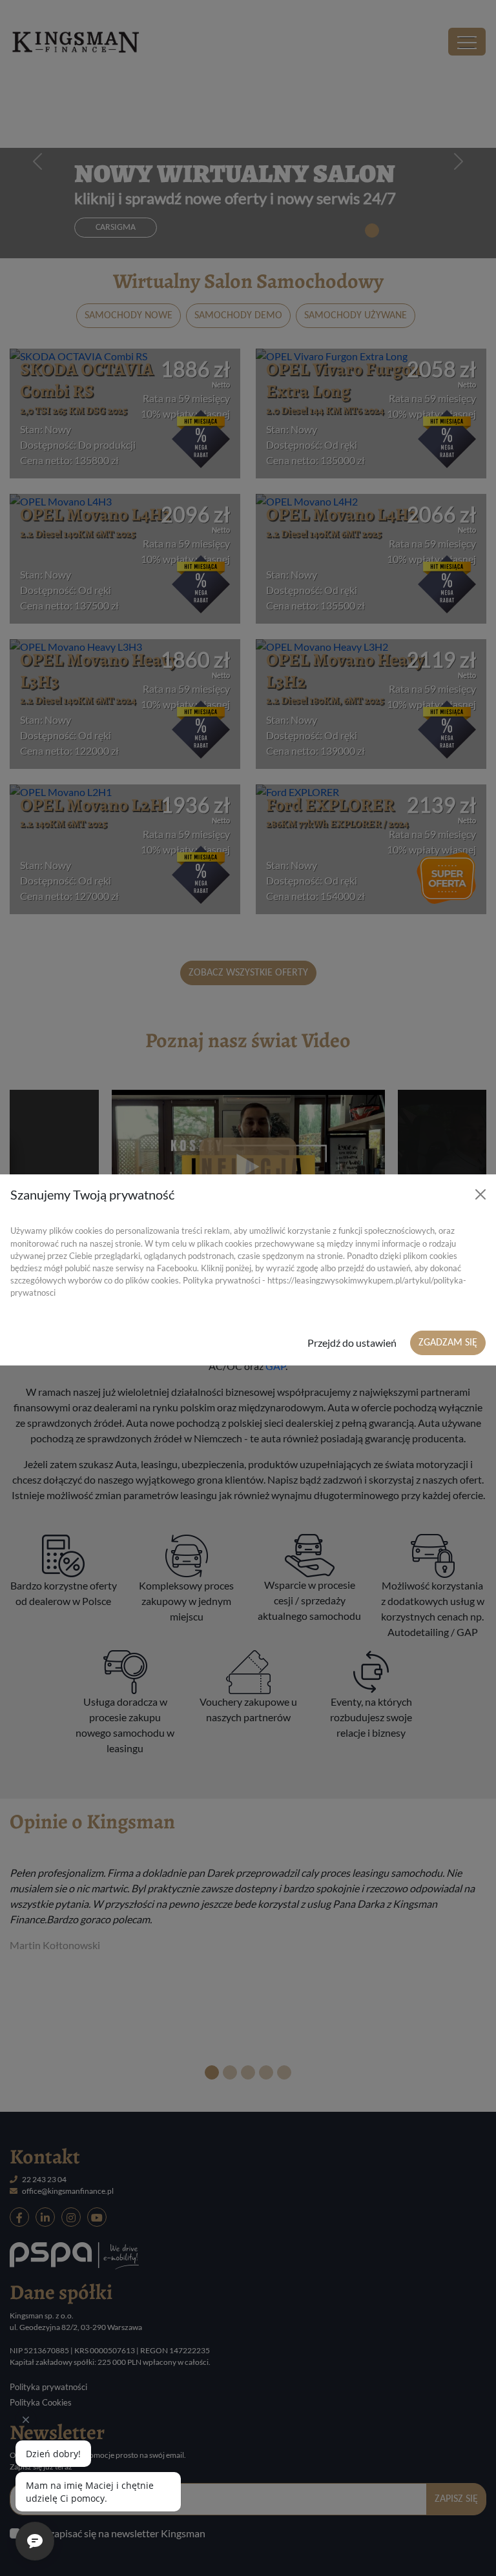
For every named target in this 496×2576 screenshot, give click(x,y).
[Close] (480, 1194)
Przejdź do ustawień (352, 1343)
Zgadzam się (448, 1343)
